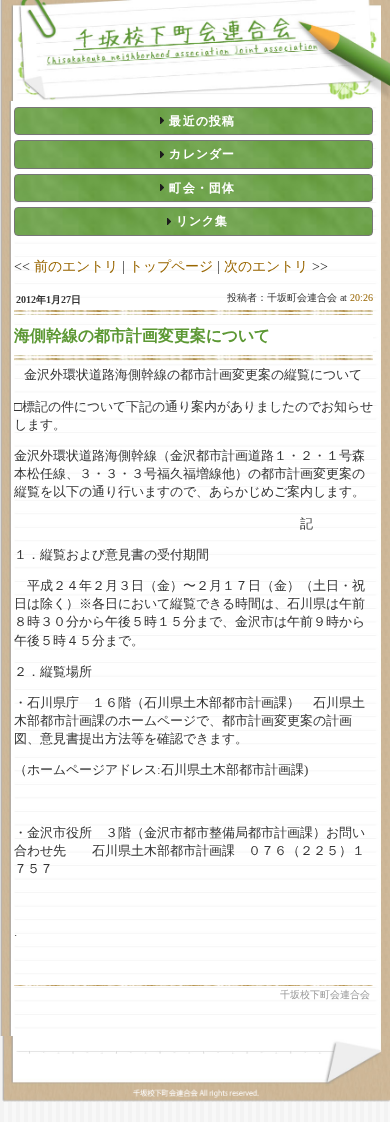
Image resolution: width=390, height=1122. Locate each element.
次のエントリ (266, 266)
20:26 (361, 297)
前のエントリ (76, 266)
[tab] (193, 121)
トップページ (171, 266)
